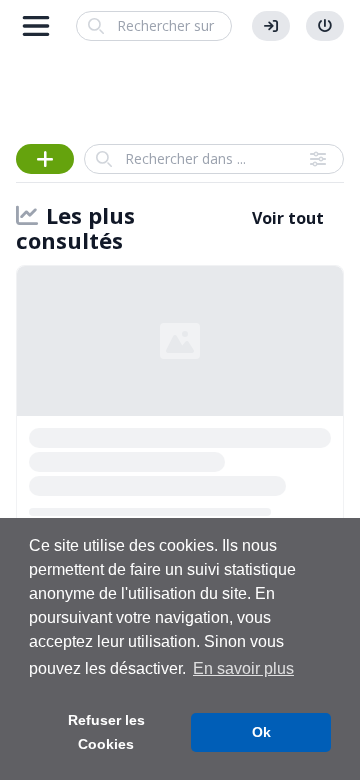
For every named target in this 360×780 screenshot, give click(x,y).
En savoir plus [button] (243, 668)
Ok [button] (261, 732)
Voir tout (288, 218)
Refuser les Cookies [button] (106, 732)
